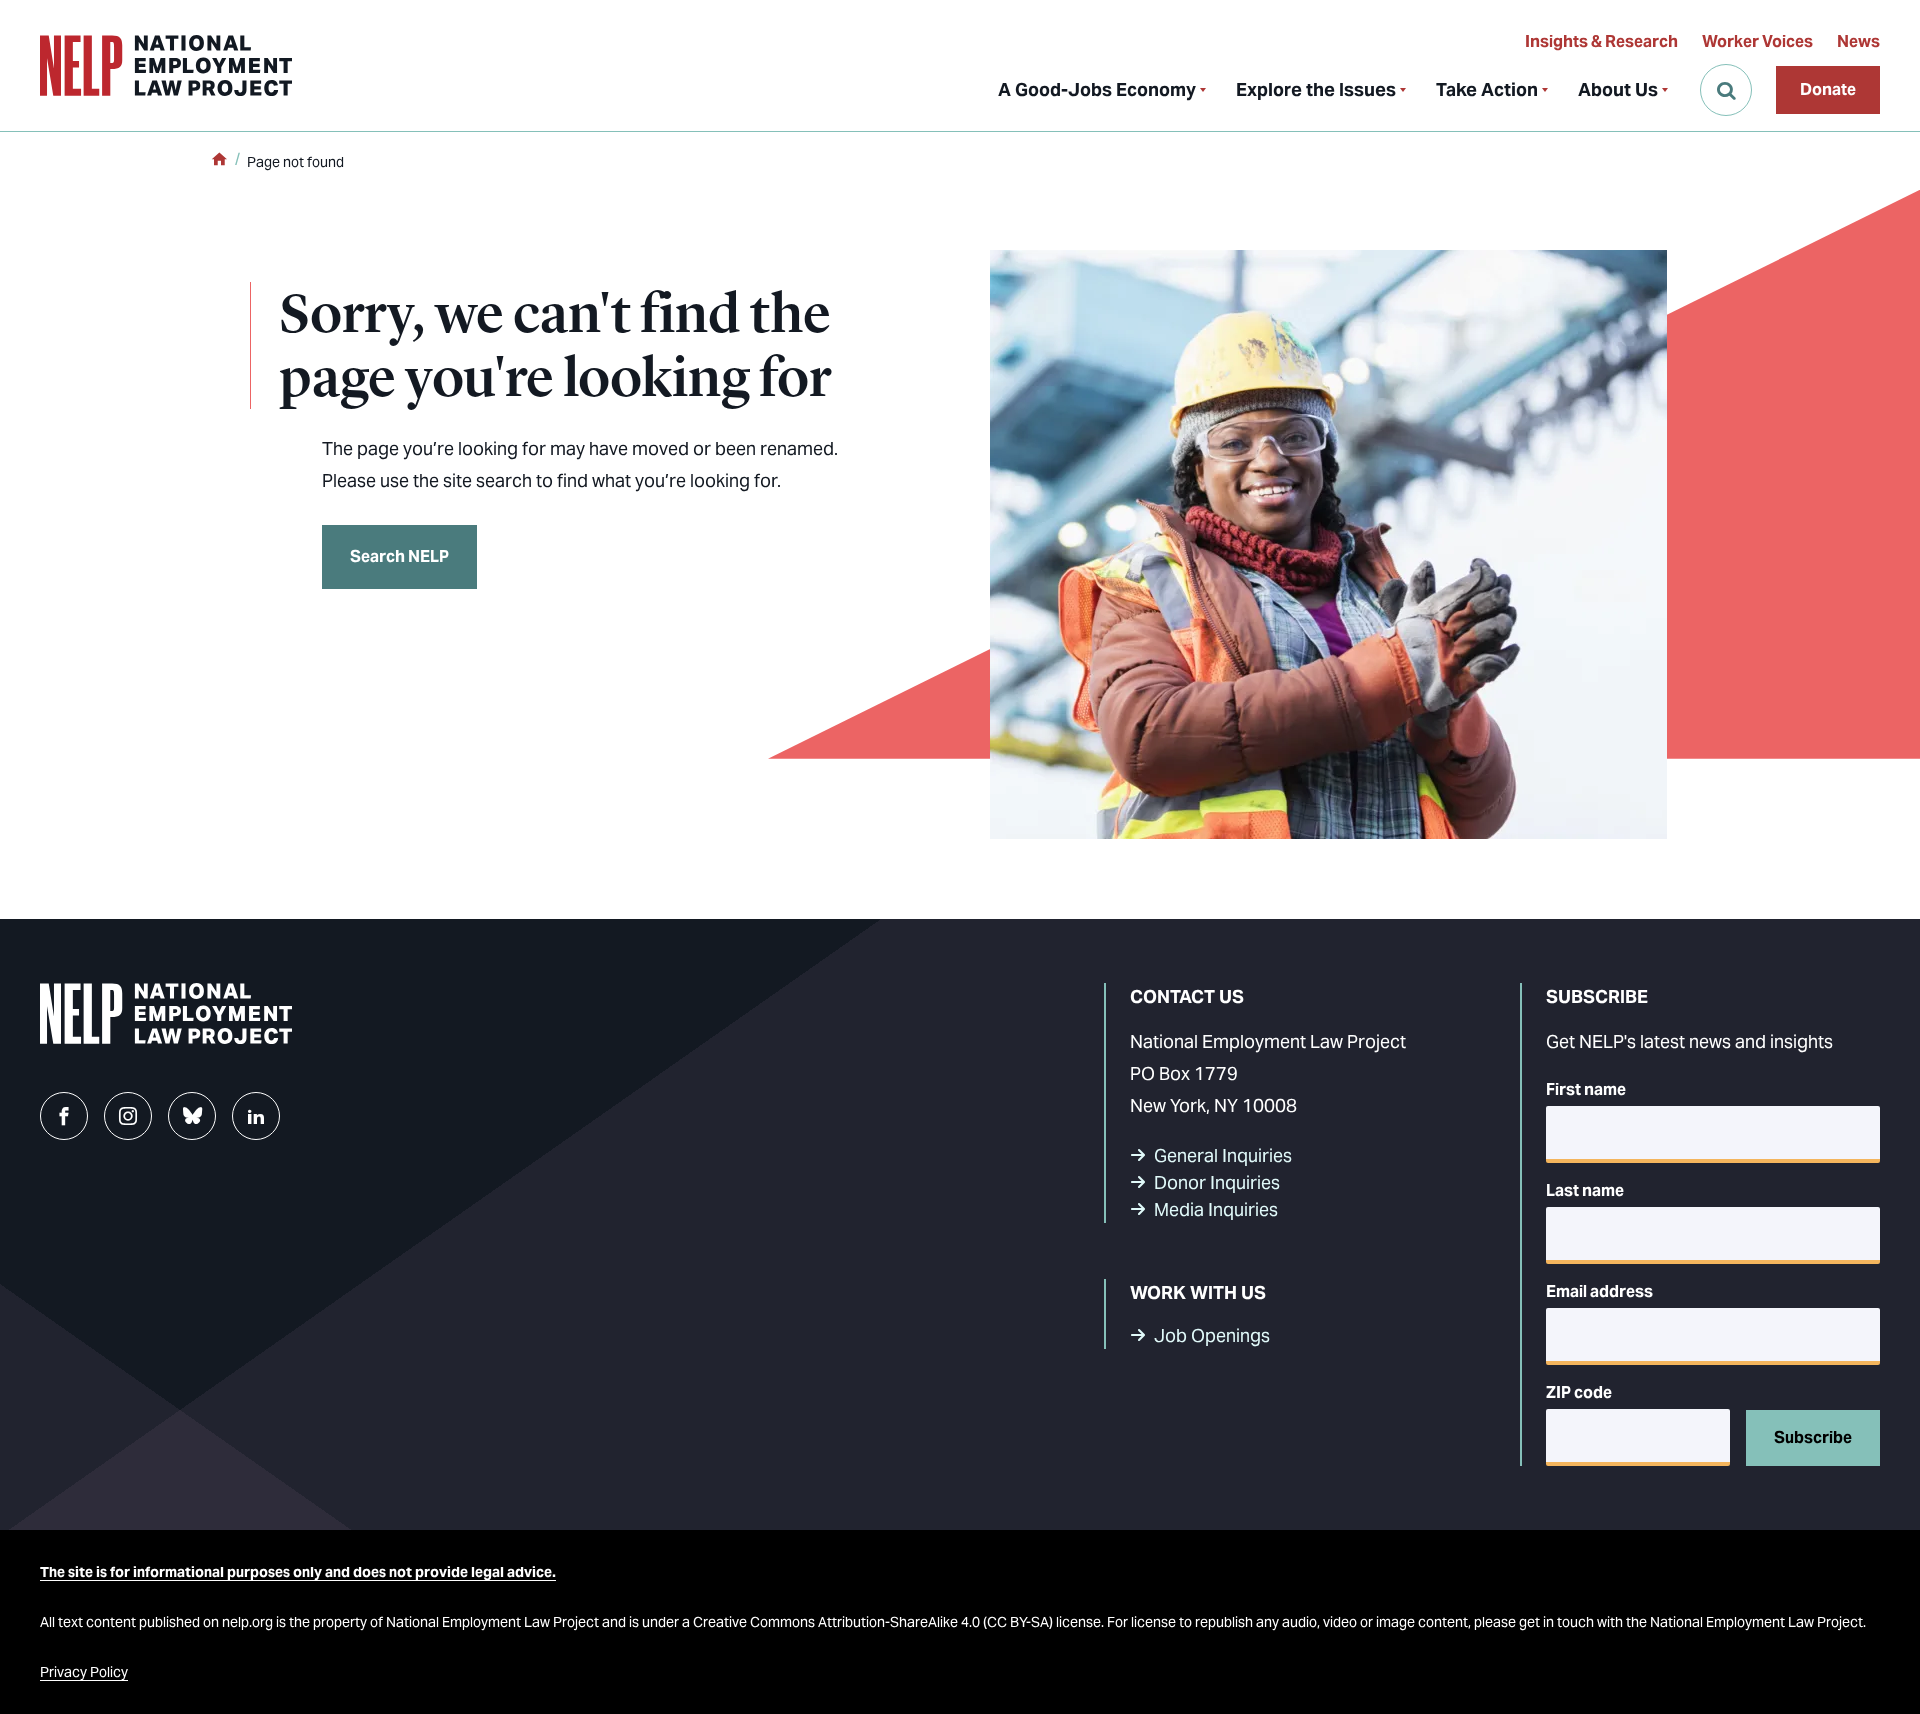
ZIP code (1579, 1392)
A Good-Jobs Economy (1097, 89)
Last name (1585, 1190)
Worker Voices (1757, 41)
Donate (1828, 89)
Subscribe (1813, 1437)
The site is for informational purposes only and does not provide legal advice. (298, 1572)
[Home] (219, 161)
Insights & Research (1601, 41)
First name (1586, 1089)
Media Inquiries (1216, 1209)
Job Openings (1212, 1335)
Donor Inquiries (1217, 1182)
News (1858, 41)
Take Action (1487, 89)
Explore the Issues (1316, 89)
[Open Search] (1726, 90)
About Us (1618, 89)
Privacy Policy (84, 1672)
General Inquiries (1223, 1155)
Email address (1599, 1291)
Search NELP (399, 556)
